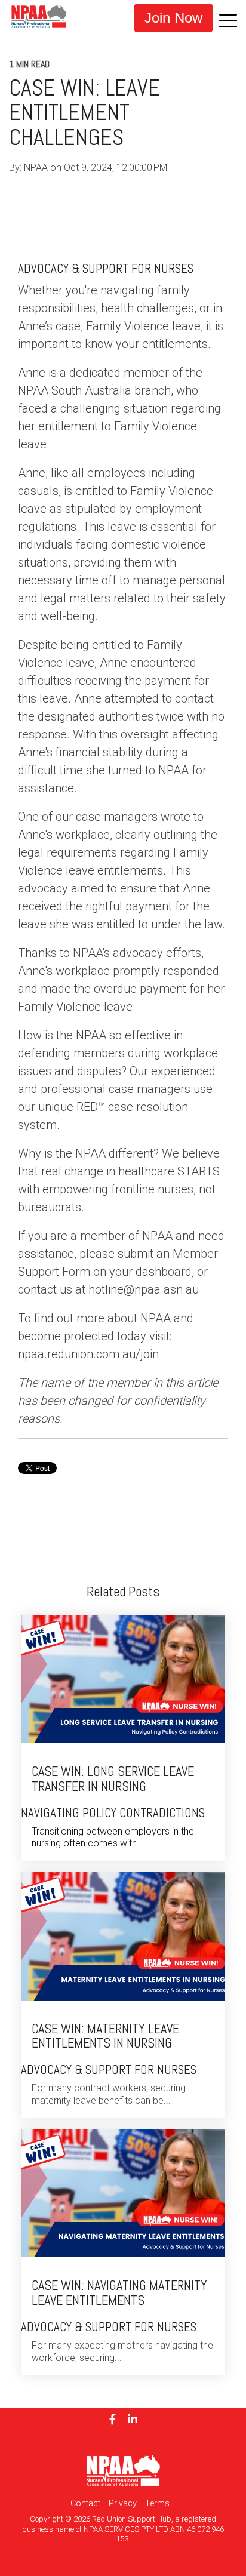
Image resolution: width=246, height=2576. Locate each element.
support (119, 192)
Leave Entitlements (50, 209)
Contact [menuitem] (85, 2503)
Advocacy (67, 192)
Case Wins (169, 192)
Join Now (173, 18)
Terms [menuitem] (157, 2503)
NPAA (37, 167)
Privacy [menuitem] (123, 2503)
